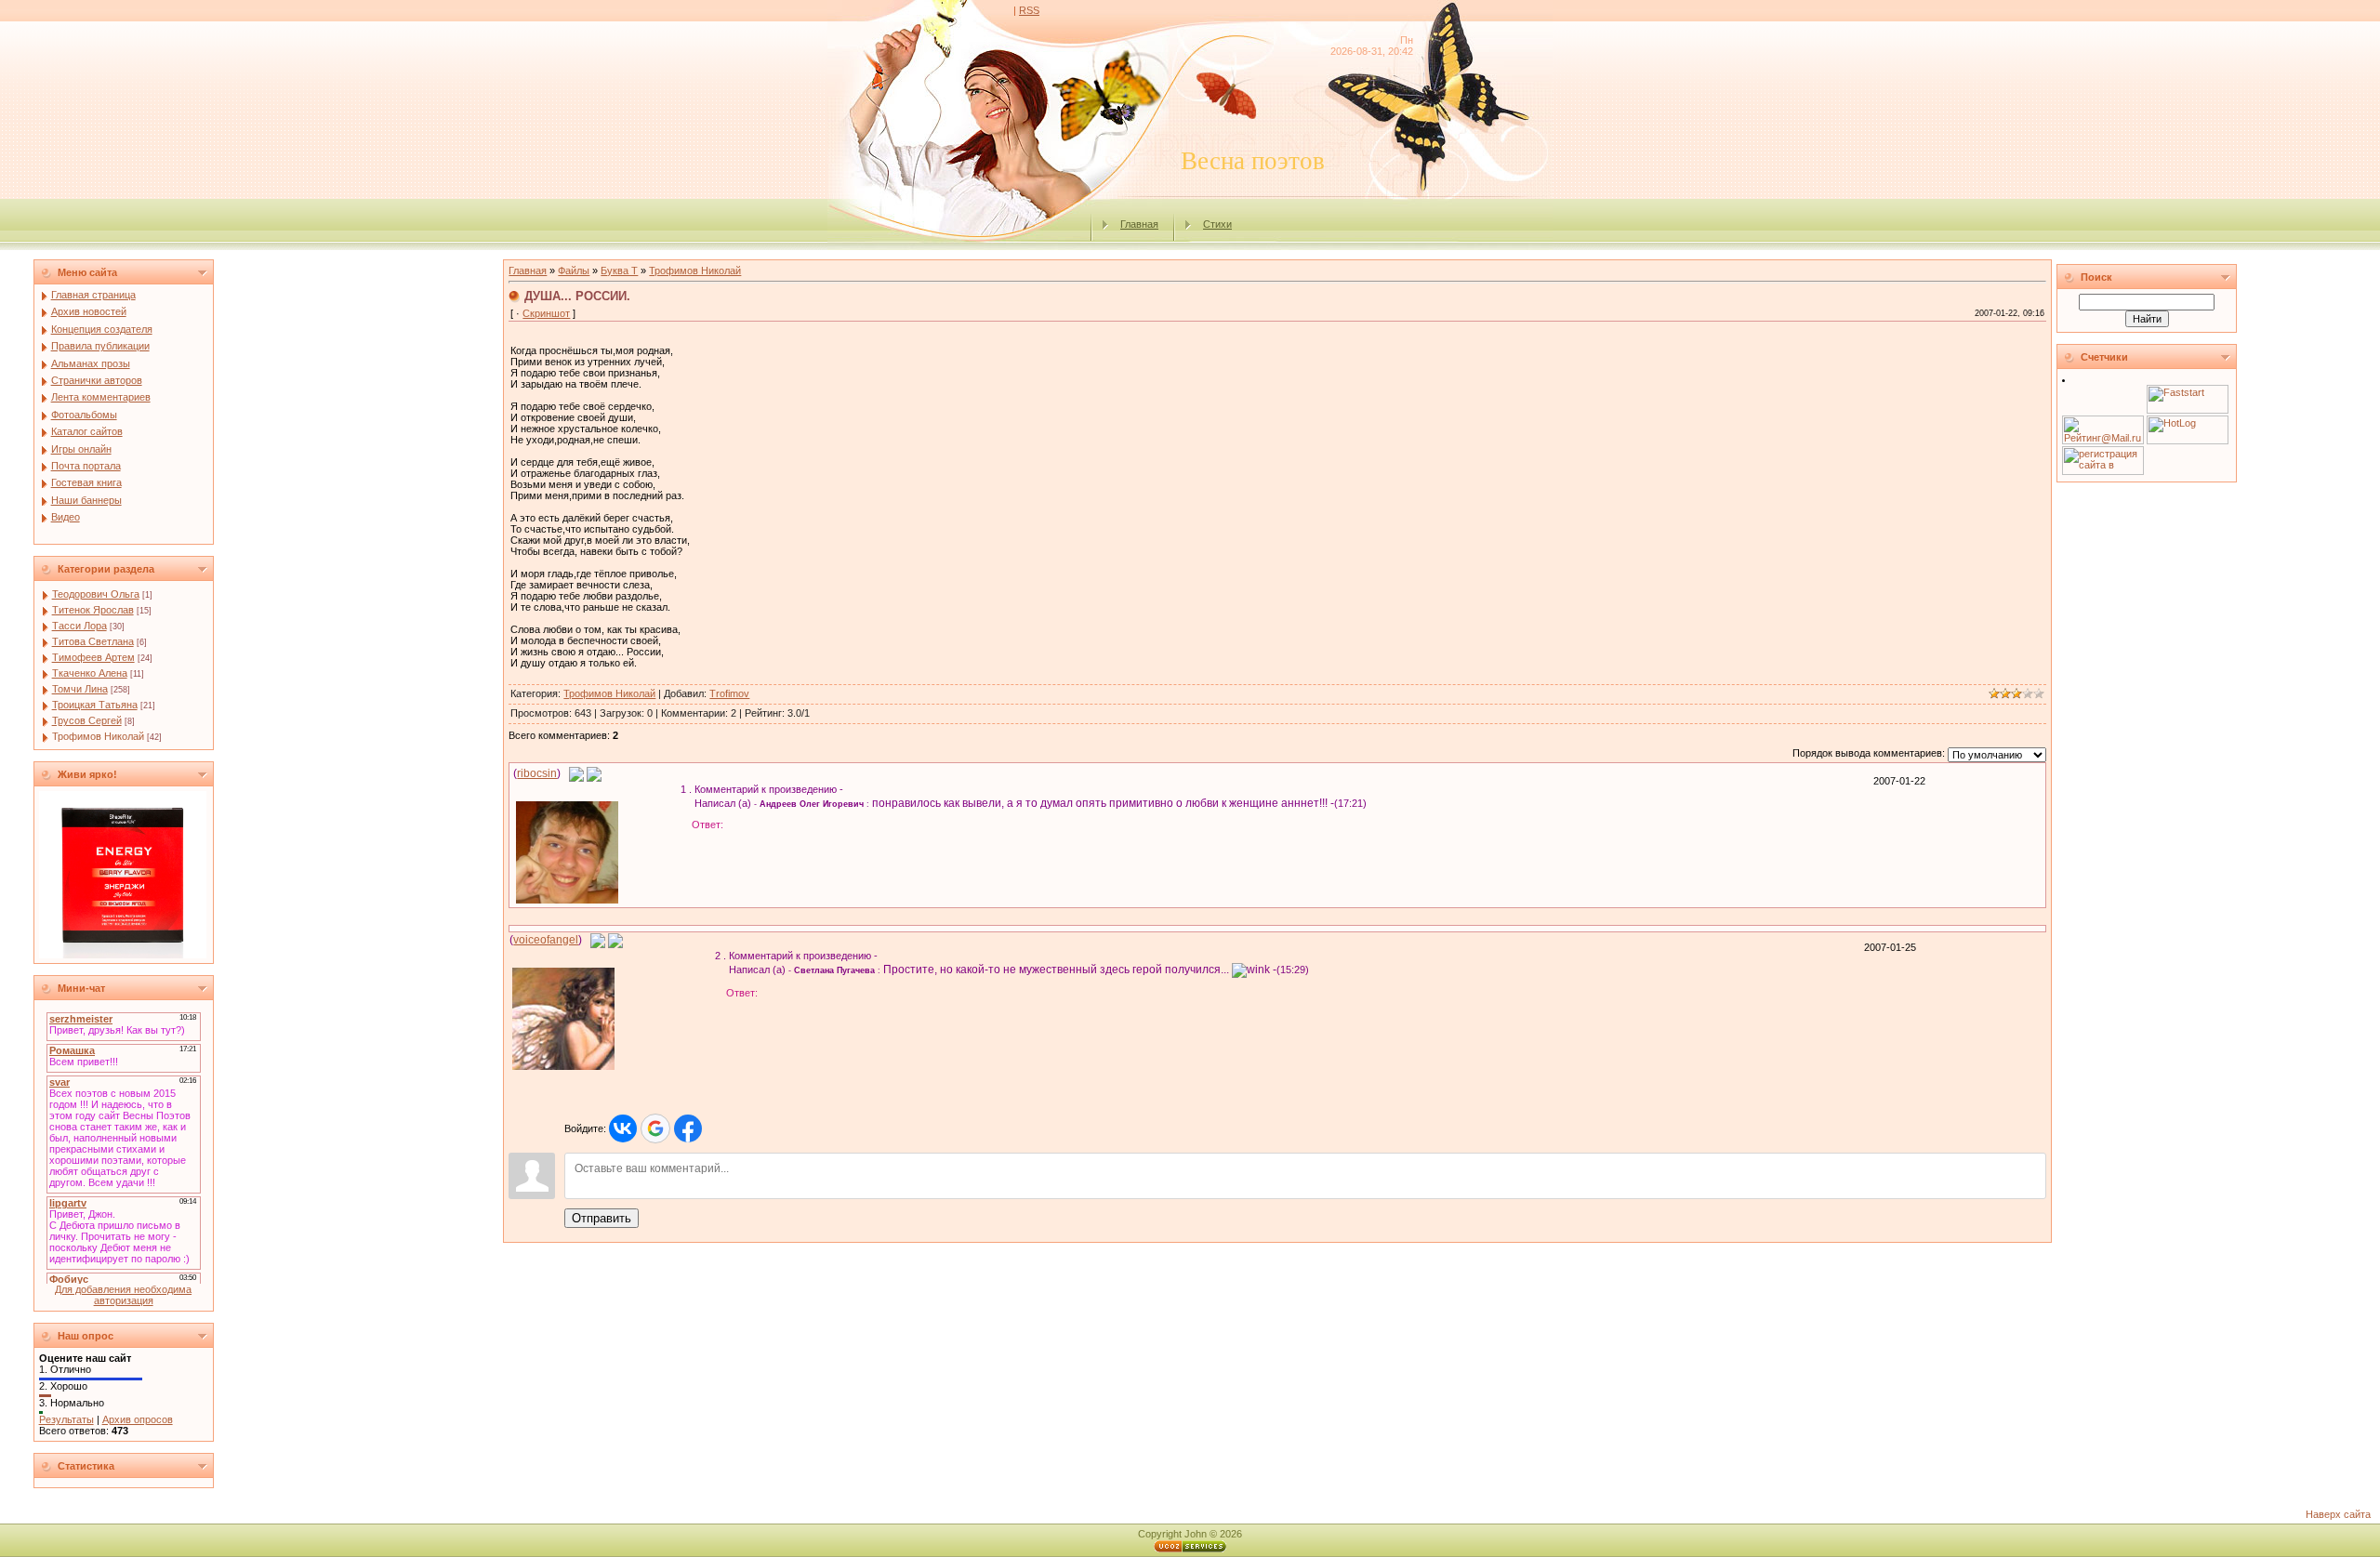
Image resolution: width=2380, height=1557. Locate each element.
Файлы (574, 270)
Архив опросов (138, 1419)
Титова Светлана (93, 641)
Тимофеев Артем (93, 657)
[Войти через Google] (655, 1128)
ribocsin (537, 773)
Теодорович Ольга (96, 594)
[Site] (594, 773)
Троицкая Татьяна (95, 705)
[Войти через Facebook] (688, 1128)
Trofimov (729, 693)
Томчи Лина (80, 689)
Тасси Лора (79, 626)
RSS (1029, 10)
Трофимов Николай (98, 736)
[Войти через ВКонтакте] (623, 1128)
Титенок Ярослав (93, 610)
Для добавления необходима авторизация (123, 1295)
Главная (1139, 224)
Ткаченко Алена (90, 673)
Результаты (66, 1419)
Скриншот (546, 313)
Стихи (1217, 224)
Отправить (602, 1218)
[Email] (576, 773)
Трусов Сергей (87, 720)
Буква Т (619, 270)
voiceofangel (546, 940)
